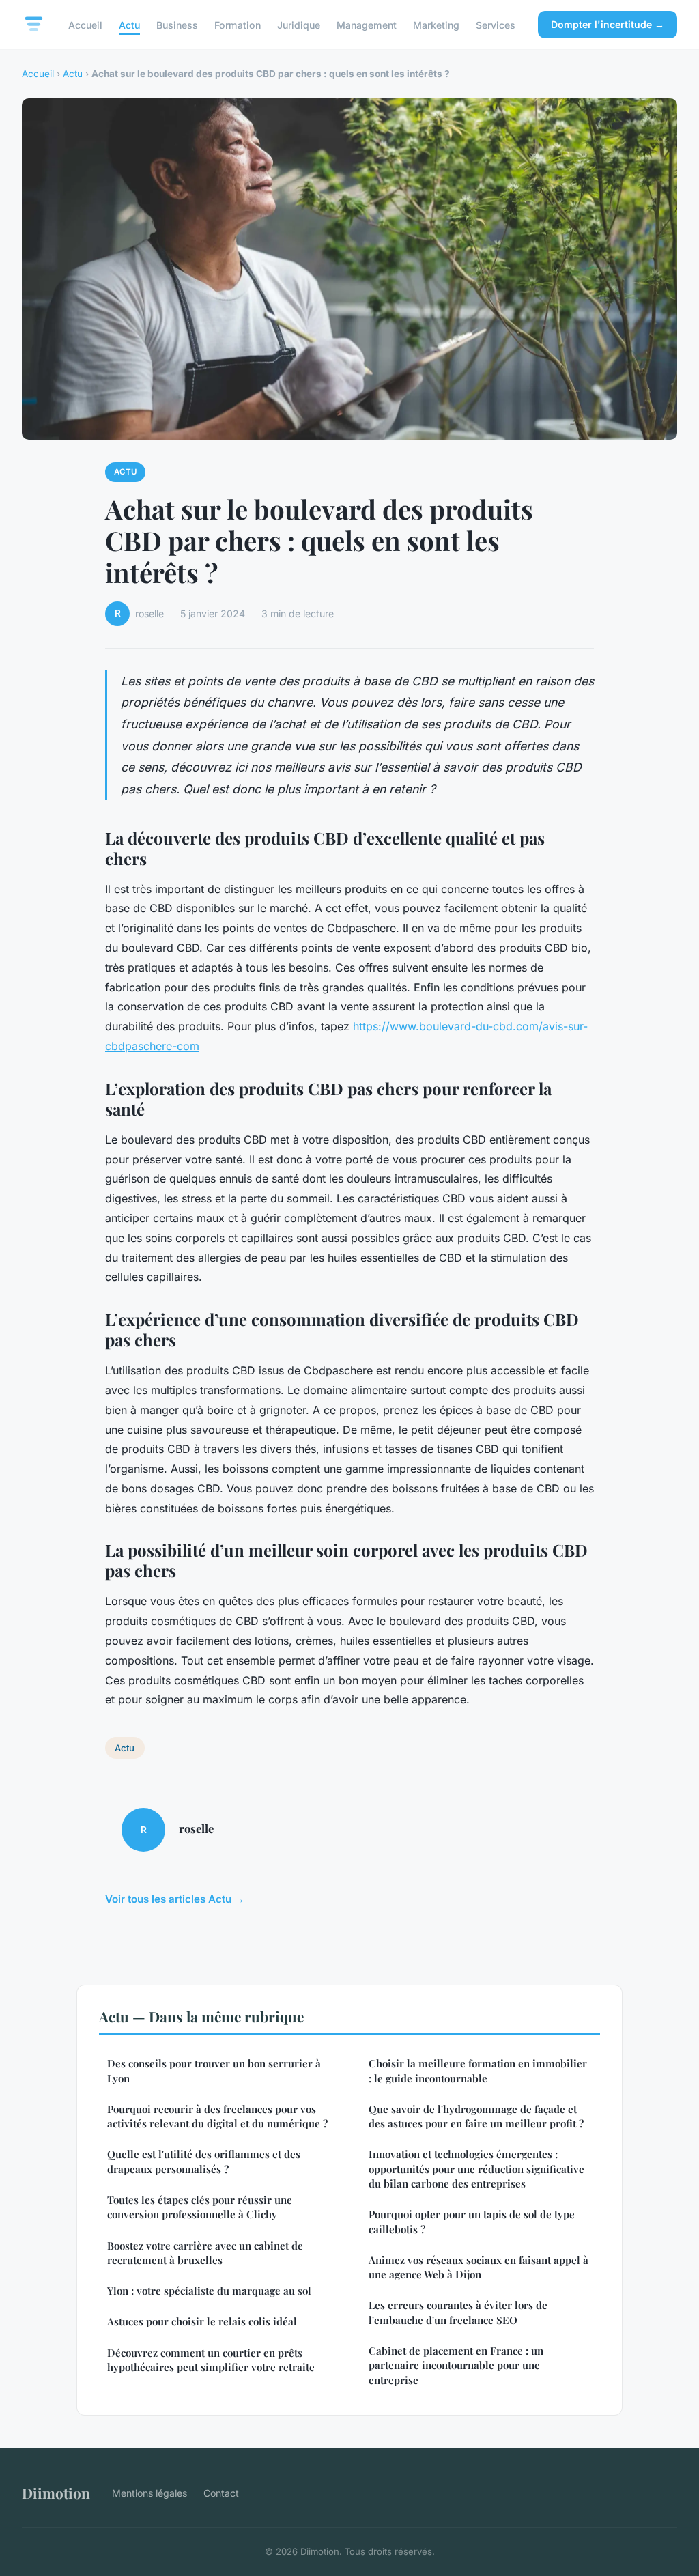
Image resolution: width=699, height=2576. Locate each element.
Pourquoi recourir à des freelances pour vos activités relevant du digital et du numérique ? (217, 2116)
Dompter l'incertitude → (608, 24)
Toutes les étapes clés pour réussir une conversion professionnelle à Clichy (200, 2207)
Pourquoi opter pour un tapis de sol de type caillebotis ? (472, 2221)
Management (367, 24)
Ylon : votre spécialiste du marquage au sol (209, 2291)
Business (177, 24)
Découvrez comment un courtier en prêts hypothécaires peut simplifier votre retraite (211, 2360)
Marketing (436, 24)
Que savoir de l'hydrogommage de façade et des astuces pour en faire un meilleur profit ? (476, 2116)
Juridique (299, 24)
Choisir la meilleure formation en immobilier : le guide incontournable (478, 2070)
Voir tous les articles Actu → (175, 1899)
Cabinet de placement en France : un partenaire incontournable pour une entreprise (456, 2365)
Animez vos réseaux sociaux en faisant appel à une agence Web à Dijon (479, 2267)
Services (496, 24)
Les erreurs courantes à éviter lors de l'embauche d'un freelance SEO (458, 2312)
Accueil (85, 24)
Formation (238, 24)
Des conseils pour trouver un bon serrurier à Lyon (214, 2070)
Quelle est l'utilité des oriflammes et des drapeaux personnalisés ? (204, 2161)
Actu (129, 24)
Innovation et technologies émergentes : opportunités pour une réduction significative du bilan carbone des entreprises (476, 2169)
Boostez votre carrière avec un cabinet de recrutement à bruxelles (205, 2253)
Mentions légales (149, 2493)
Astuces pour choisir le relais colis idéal (202, 2321)
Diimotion (56, 2493)
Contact (221, 2493)
